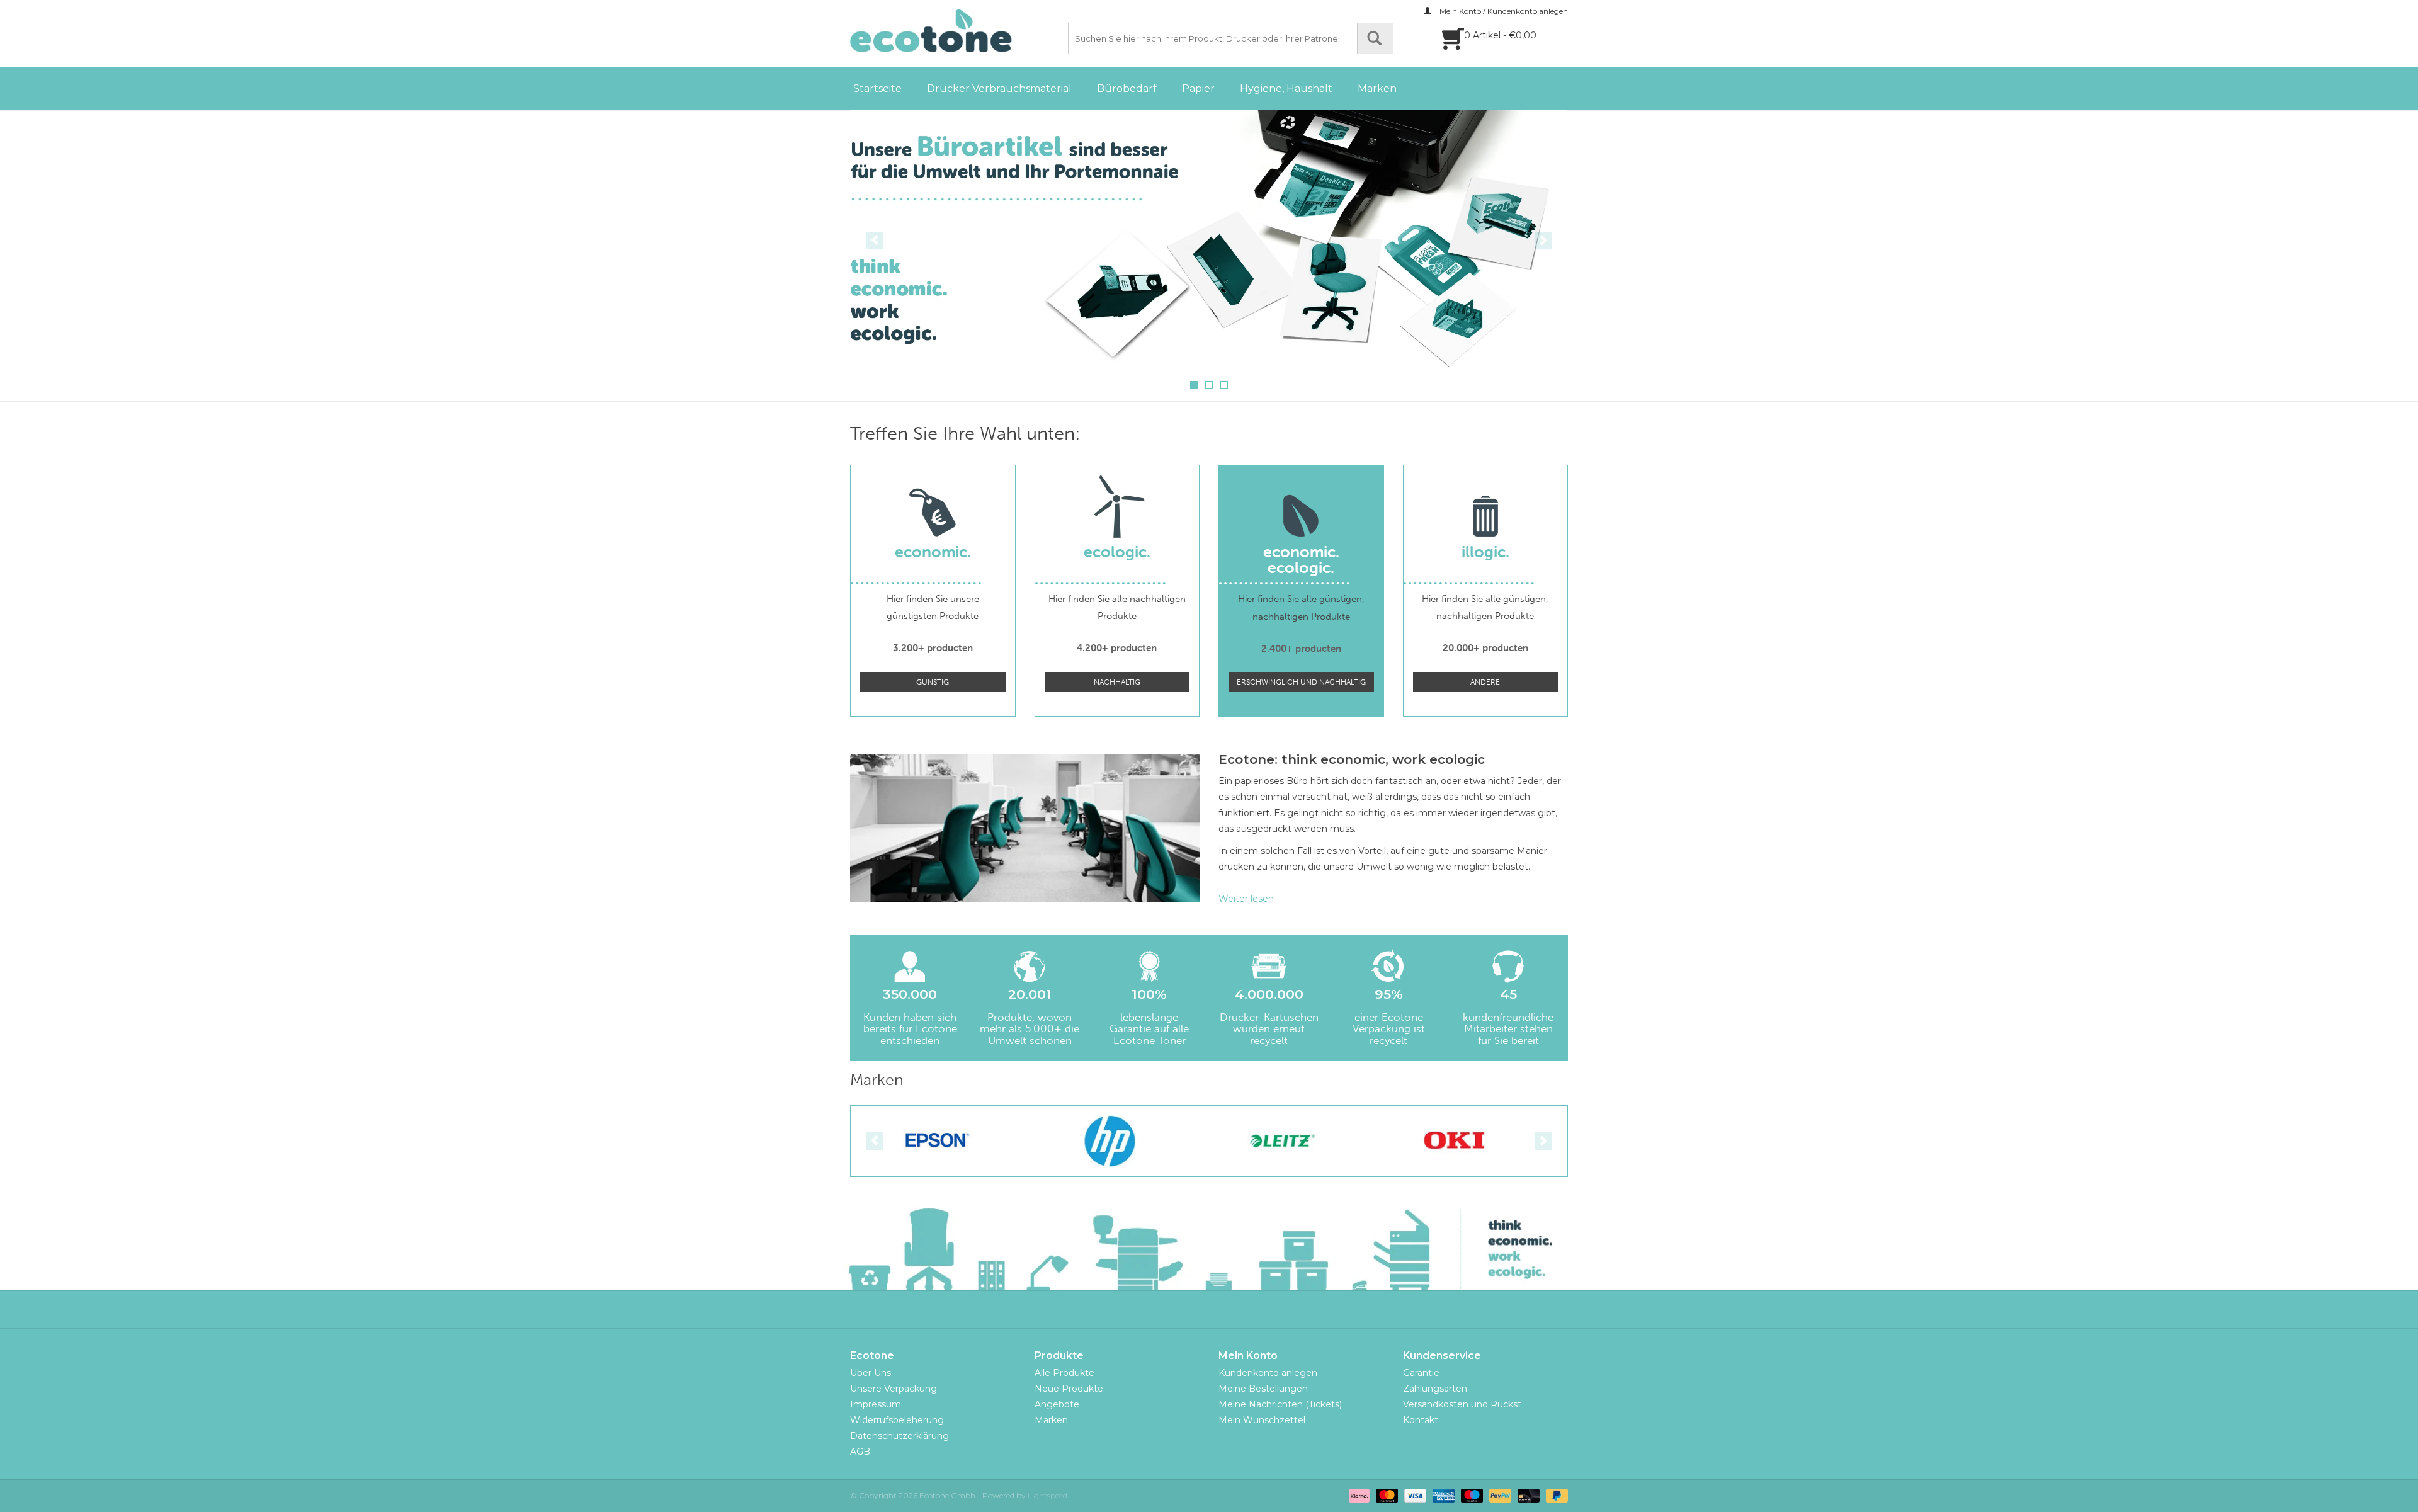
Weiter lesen (1246, 899)
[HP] (937, 1141)
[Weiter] (1543, 241)
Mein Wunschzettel (1262, 1420)
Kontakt (1421, 1420)
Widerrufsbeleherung (897, 1420)
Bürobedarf (1127, 88)
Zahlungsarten (1435, 1389)
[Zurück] (875, 241)
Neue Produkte (1069, 1389)
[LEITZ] (1110, 1141)
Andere (1485, 682)
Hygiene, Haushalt (1286, 88)
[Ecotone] (957, 31)
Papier (1198, 88)
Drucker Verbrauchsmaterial (999, 88)
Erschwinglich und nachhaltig (1301, 682)
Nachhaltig (1117, 682)
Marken (1377, 88)
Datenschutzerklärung (900, 1436)
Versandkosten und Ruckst (1462, 1404)
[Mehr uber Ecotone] (1209, 239)
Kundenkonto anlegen (1268, 1373)
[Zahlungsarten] (1358, 1495)
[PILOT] (1455, 1141)
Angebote (1057, 1404)
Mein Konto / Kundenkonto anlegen (1503, 11)
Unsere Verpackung (894, 1389)
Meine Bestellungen (1263, 1389)
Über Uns (871, 1373)
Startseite (877, 88)
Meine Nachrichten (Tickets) (1280, 1404)
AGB (860, 1452)
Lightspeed (1047, 1495)
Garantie (1421, 1373)
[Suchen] (1375, 38)
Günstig (933, 682)
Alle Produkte (1064, 1373)
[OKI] (1282, 1141)
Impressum (876, 1404)
